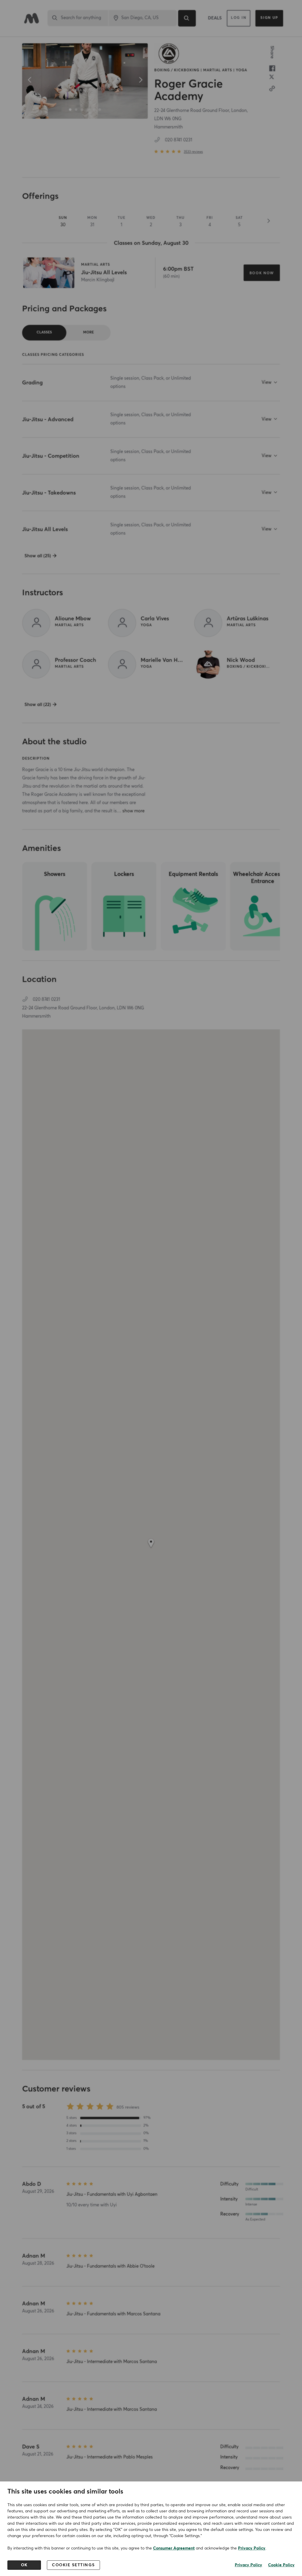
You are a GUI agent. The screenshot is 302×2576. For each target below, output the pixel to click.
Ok (24, 2565)
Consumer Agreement (174, 2548)
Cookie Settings (73, 2565)
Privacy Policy (252, 2548)
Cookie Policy (281, 2565)
